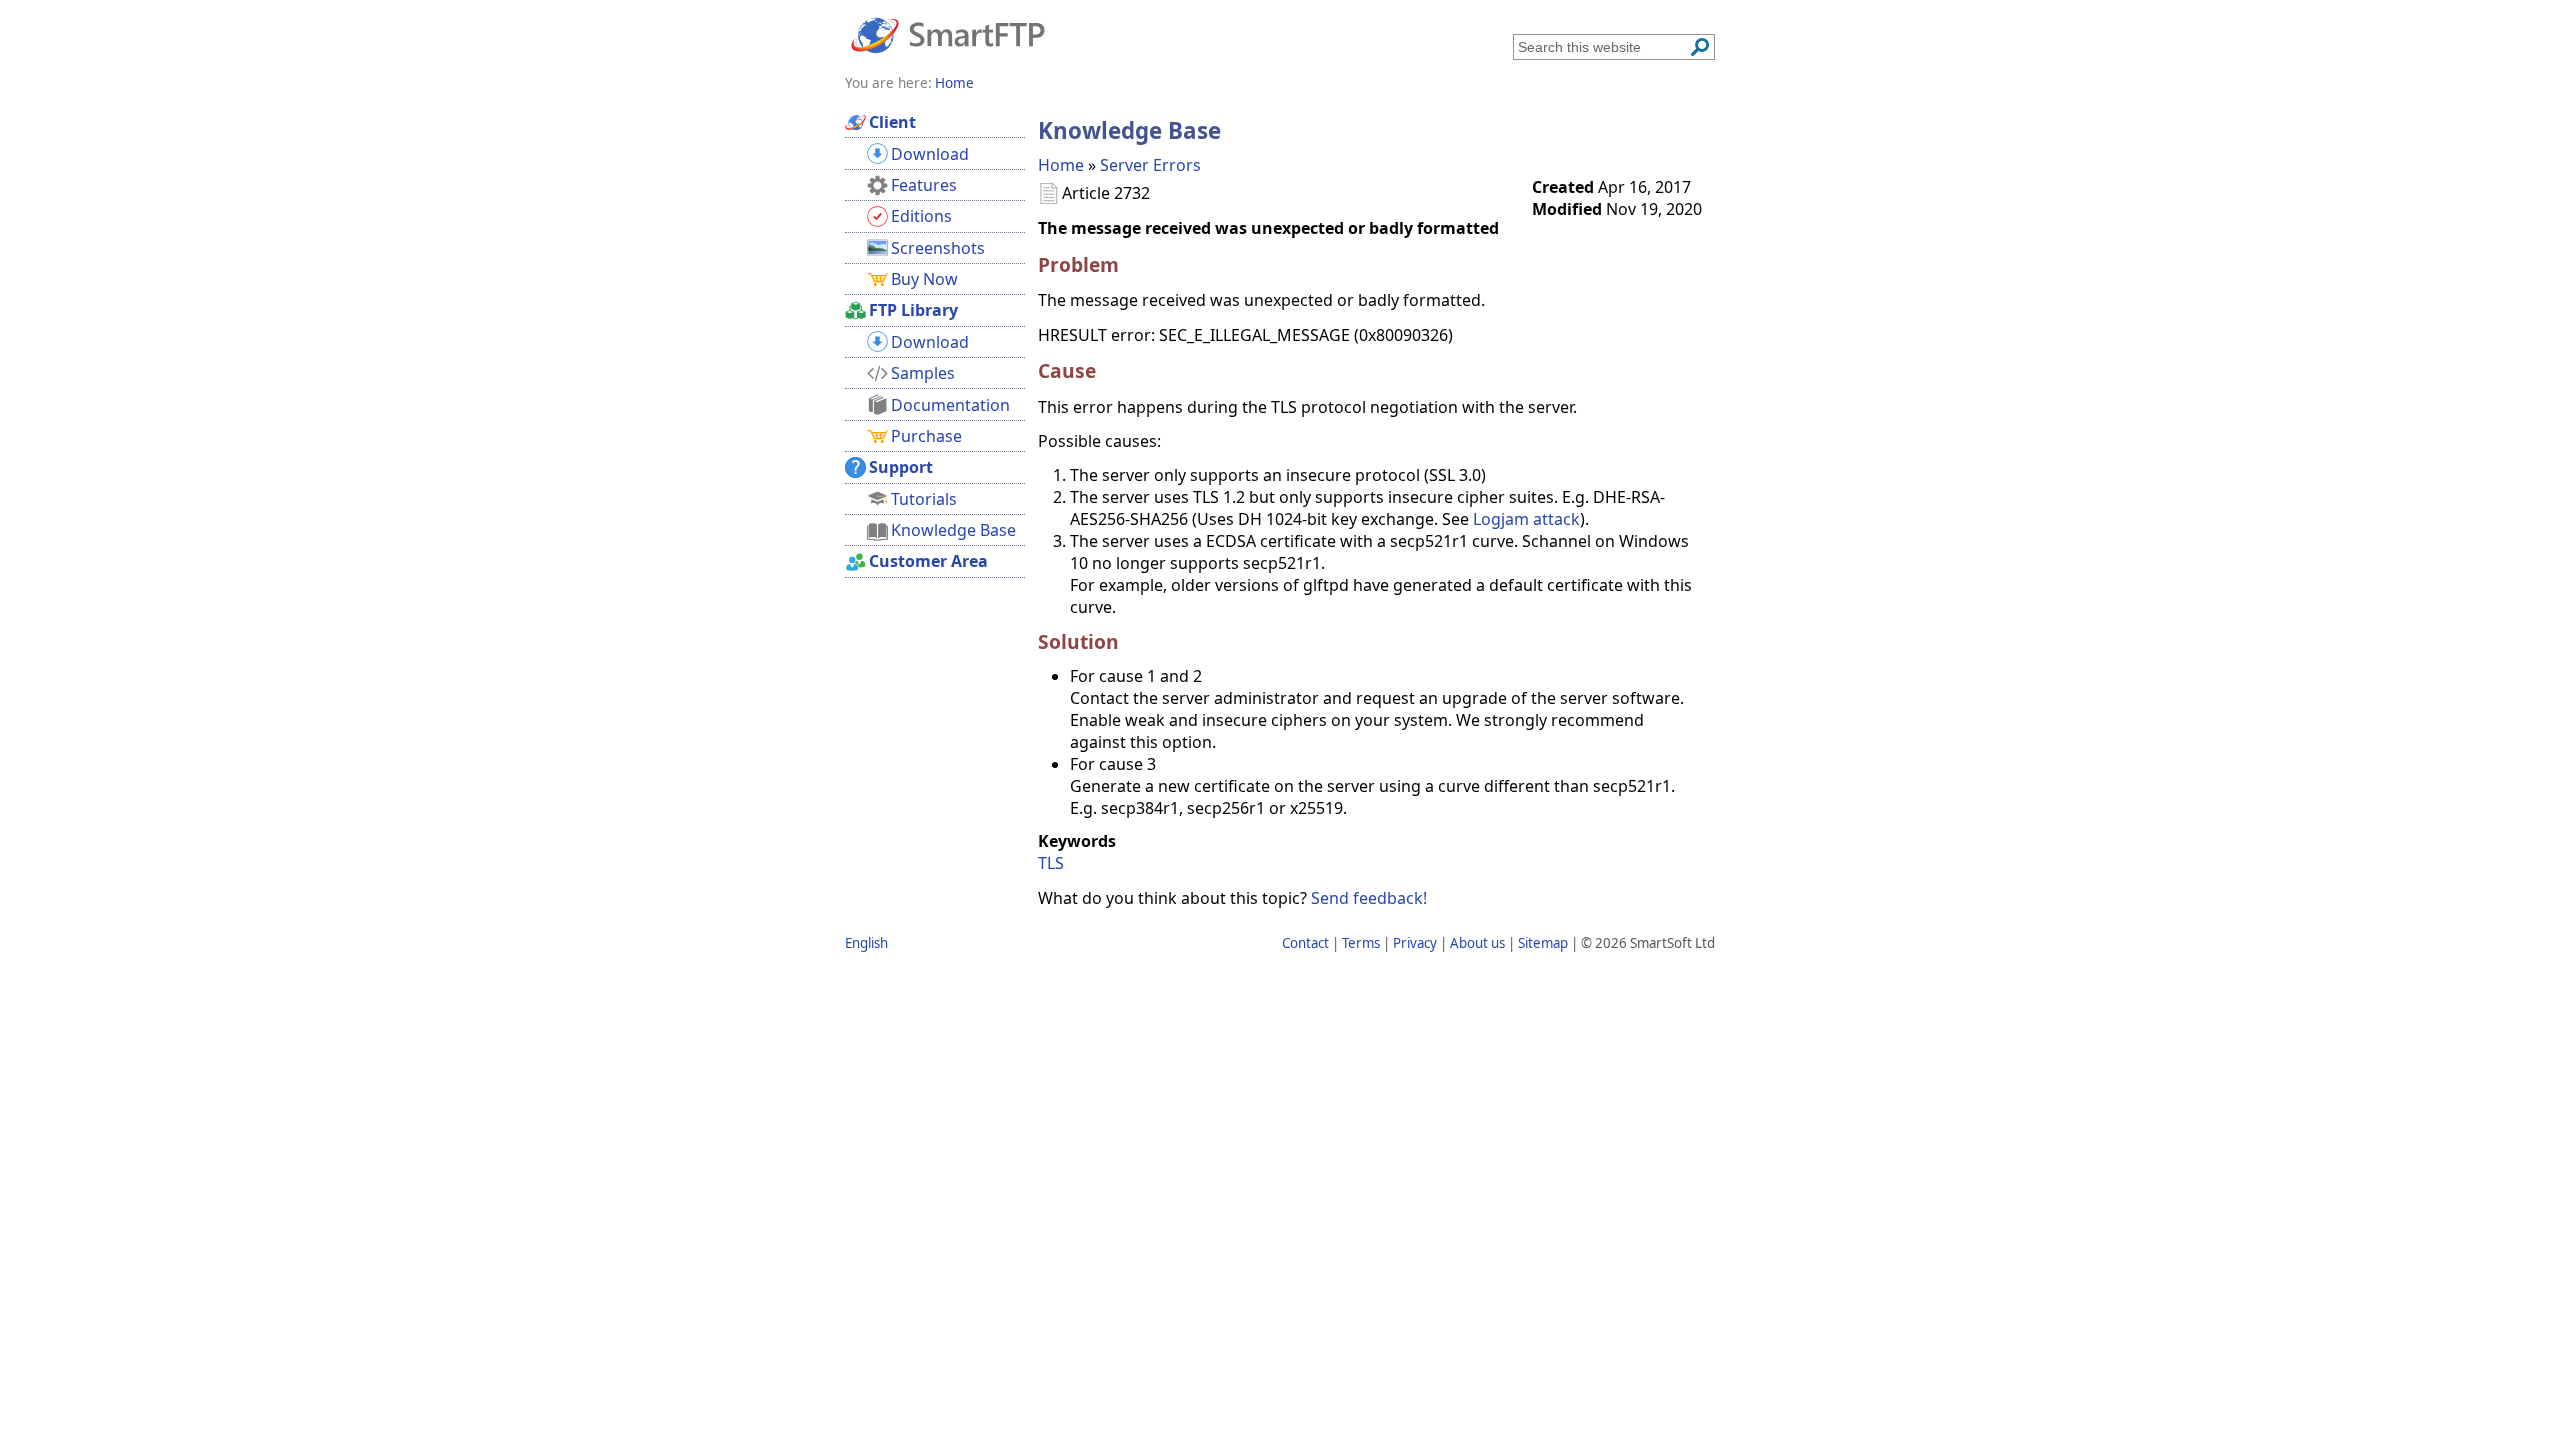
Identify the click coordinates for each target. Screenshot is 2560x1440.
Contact (1305, 943)
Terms (1361, 943)
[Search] (1700, 47)
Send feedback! (1369, 898)
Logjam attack (1526, 519)
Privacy (1415, 943)
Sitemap (1543, 943)
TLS (1051, 863)
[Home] (948, 34)
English (866, 943)
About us (1477, 943)
